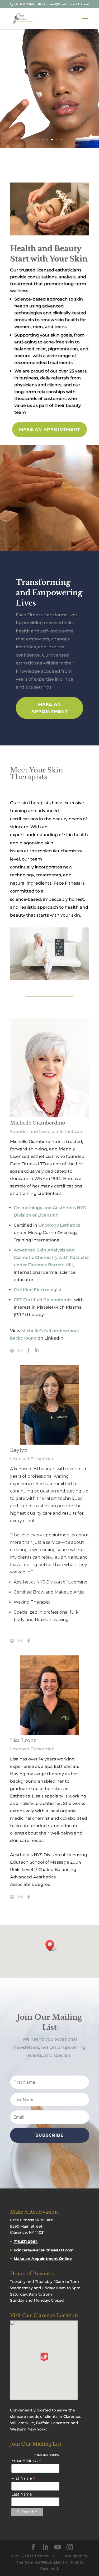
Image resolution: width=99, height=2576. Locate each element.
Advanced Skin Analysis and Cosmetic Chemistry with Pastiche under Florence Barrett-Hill (51, 1257)
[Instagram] (70, 2547)
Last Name (22, 2494)
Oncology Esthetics (59, 1225)
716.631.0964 (26, 2242)
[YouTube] (58, 2547)
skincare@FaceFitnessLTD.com (44, 2250)
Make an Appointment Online (43, 2259)
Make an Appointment (49, 429)
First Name (23, 2478)
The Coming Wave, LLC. (39, 2562)
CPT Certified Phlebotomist (43, 1300)
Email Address (26, 2461)
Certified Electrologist (38, 1290)
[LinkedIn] (45, 2547)
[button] (51, 1945)
